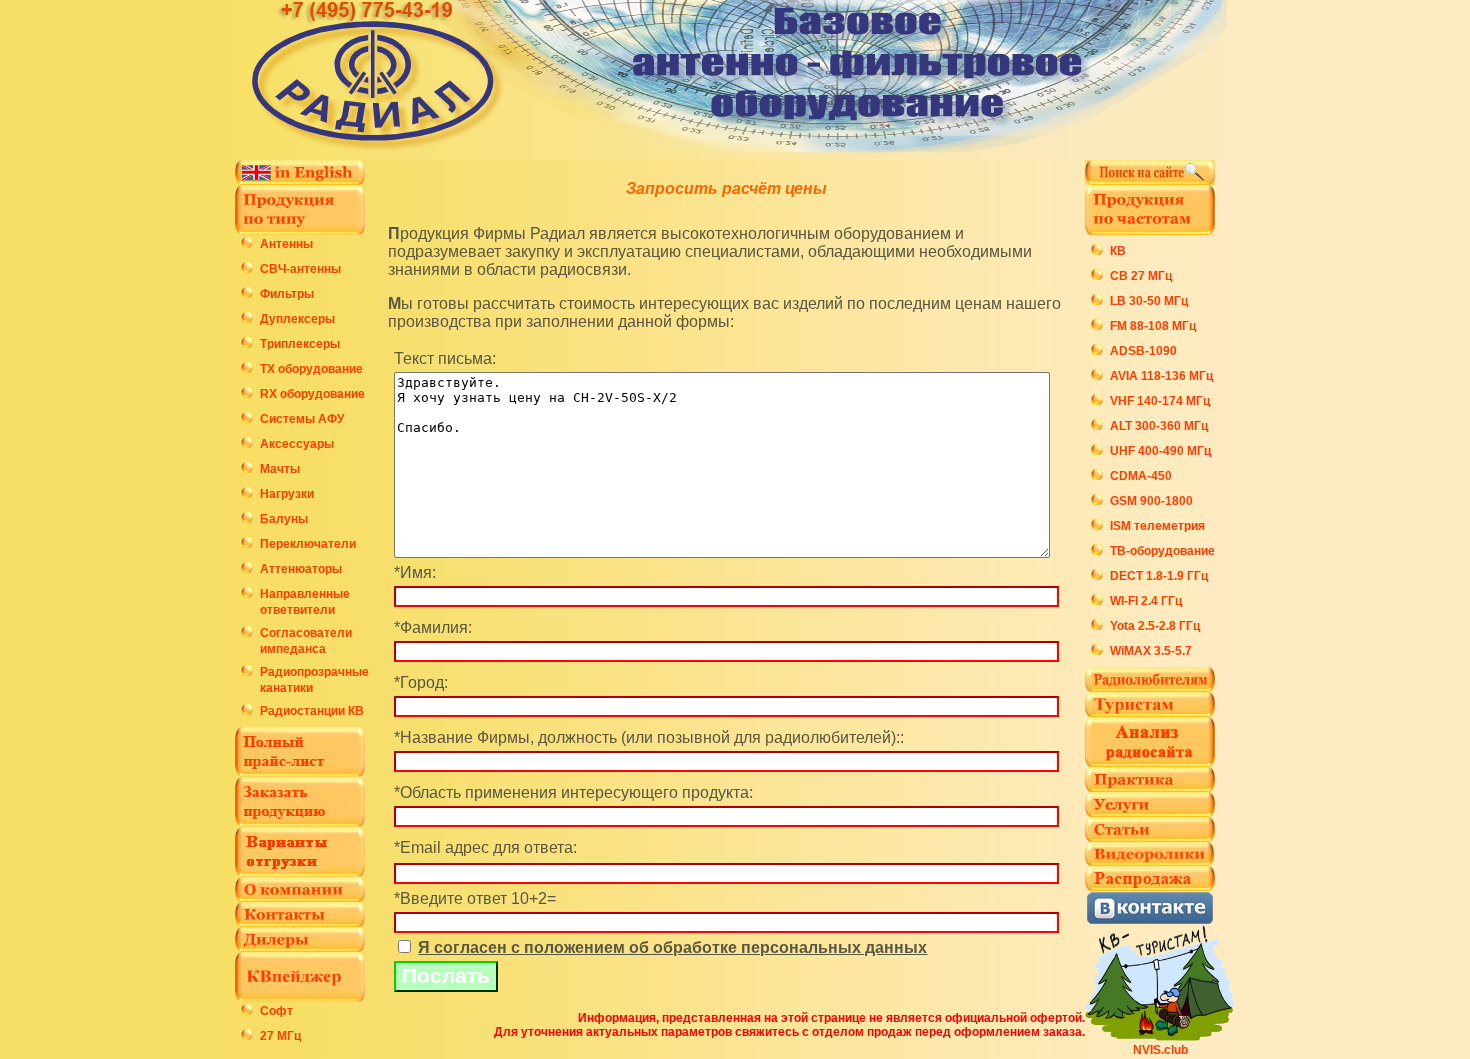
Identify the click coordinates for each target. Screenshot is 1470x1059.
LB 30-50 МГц (1149, 301)
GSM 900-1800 (1151, 501)
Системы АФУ (302, 419)
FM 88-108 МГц (1153, 326)
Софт (276, 1011)
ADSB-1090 (1143, 351)
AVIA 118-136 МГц (1161, 376)
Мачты (280, 469)
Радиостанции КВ (312, 711)
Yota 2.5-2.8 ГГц (1155, 626)
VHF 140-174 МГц (1160, 401)
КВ (1118, 251)
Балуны (284, 519)
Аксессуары (297, 444)
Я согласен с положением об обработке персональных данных (672, 947)
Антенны (286, 244)
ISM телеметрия (1157, 526)
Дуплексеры (297, 319)
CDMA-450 (1141, 476)
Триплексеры (300, 344)
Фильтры (287, 294)
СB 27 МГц (1141, 276)
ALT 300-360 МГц (1159, 426)
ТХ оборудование (311, 369)
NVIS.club (1160, 1050)
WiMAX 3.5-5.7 (1151, 651)
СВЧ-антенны (300, 269)
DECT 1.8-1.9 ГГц (1159, 576)
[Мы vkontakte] (1150, 919)
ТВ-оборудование (1162, 551)
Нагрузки (287, 494)
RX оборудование (312, 394)
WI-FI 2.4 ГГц (1146, 601)
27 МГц (280, 1036)
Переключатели (308, 544)
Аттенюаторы (301, 569)
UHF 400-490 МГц (1160, 451)
